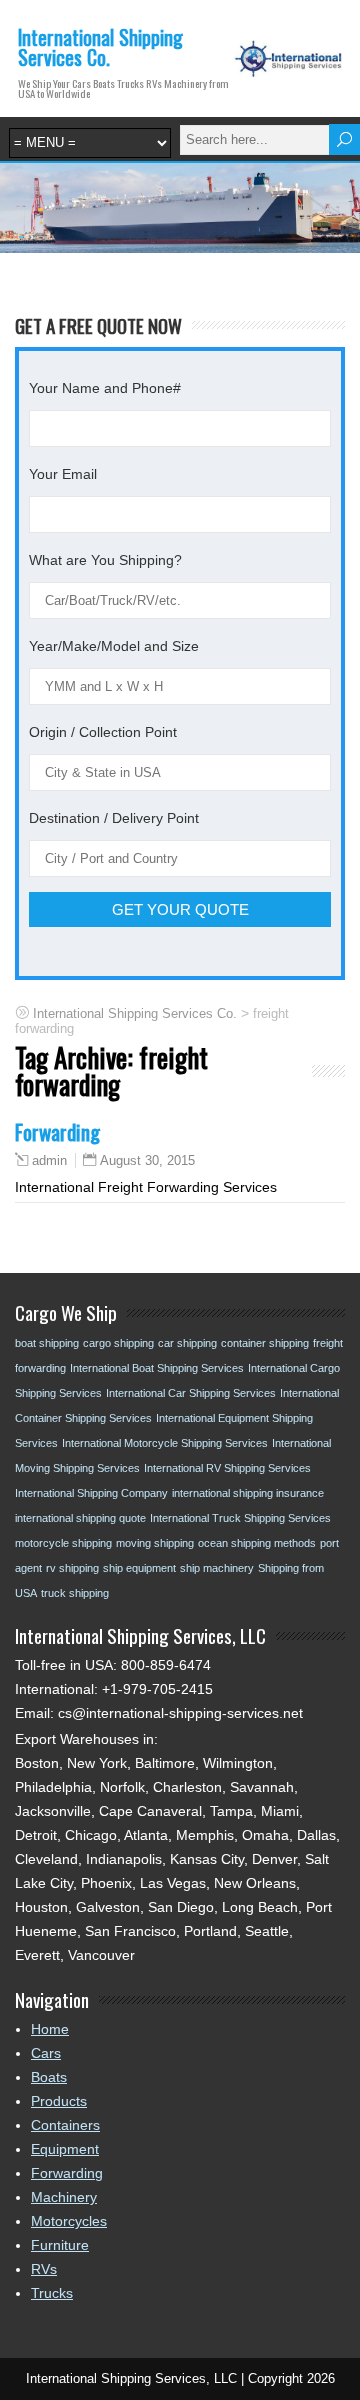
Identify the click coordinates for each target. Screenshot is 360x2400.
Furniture (60, 2245)
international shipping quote (80, 1518)
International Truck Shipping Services (240, 1518)
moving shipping (155, 1543)
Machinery (64, 2197)
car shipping (187, 1343)
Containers (65, 2125)
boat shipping (47, 1343)
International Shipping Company (91, 1493)
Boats (49, 2077)
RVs (44, 2269)
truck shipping (75, 1593)
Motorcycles (69, 2221)
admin (49, 1161)
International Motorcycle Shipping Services (165, 1443)
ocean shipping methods (257, 1543)
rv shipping (72, 1568)
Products (59, 2101)
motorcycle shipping (63, 1543)
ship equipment (139, 1568)
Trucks (52, 2293)
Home (50, 2029)
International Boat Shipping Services (157, 1368)
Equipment (65, 2149)
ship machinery (217, 1568)
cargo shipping (118, 1343)
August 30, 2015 (147, 1160)
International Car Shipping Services (191, 1393)
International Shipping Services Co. (100, 47)
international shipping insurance (248, 1493)
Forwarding (57, 1131)
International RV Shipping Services (227, 1468)
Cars (46, 2053)
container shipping (265, 1343)
